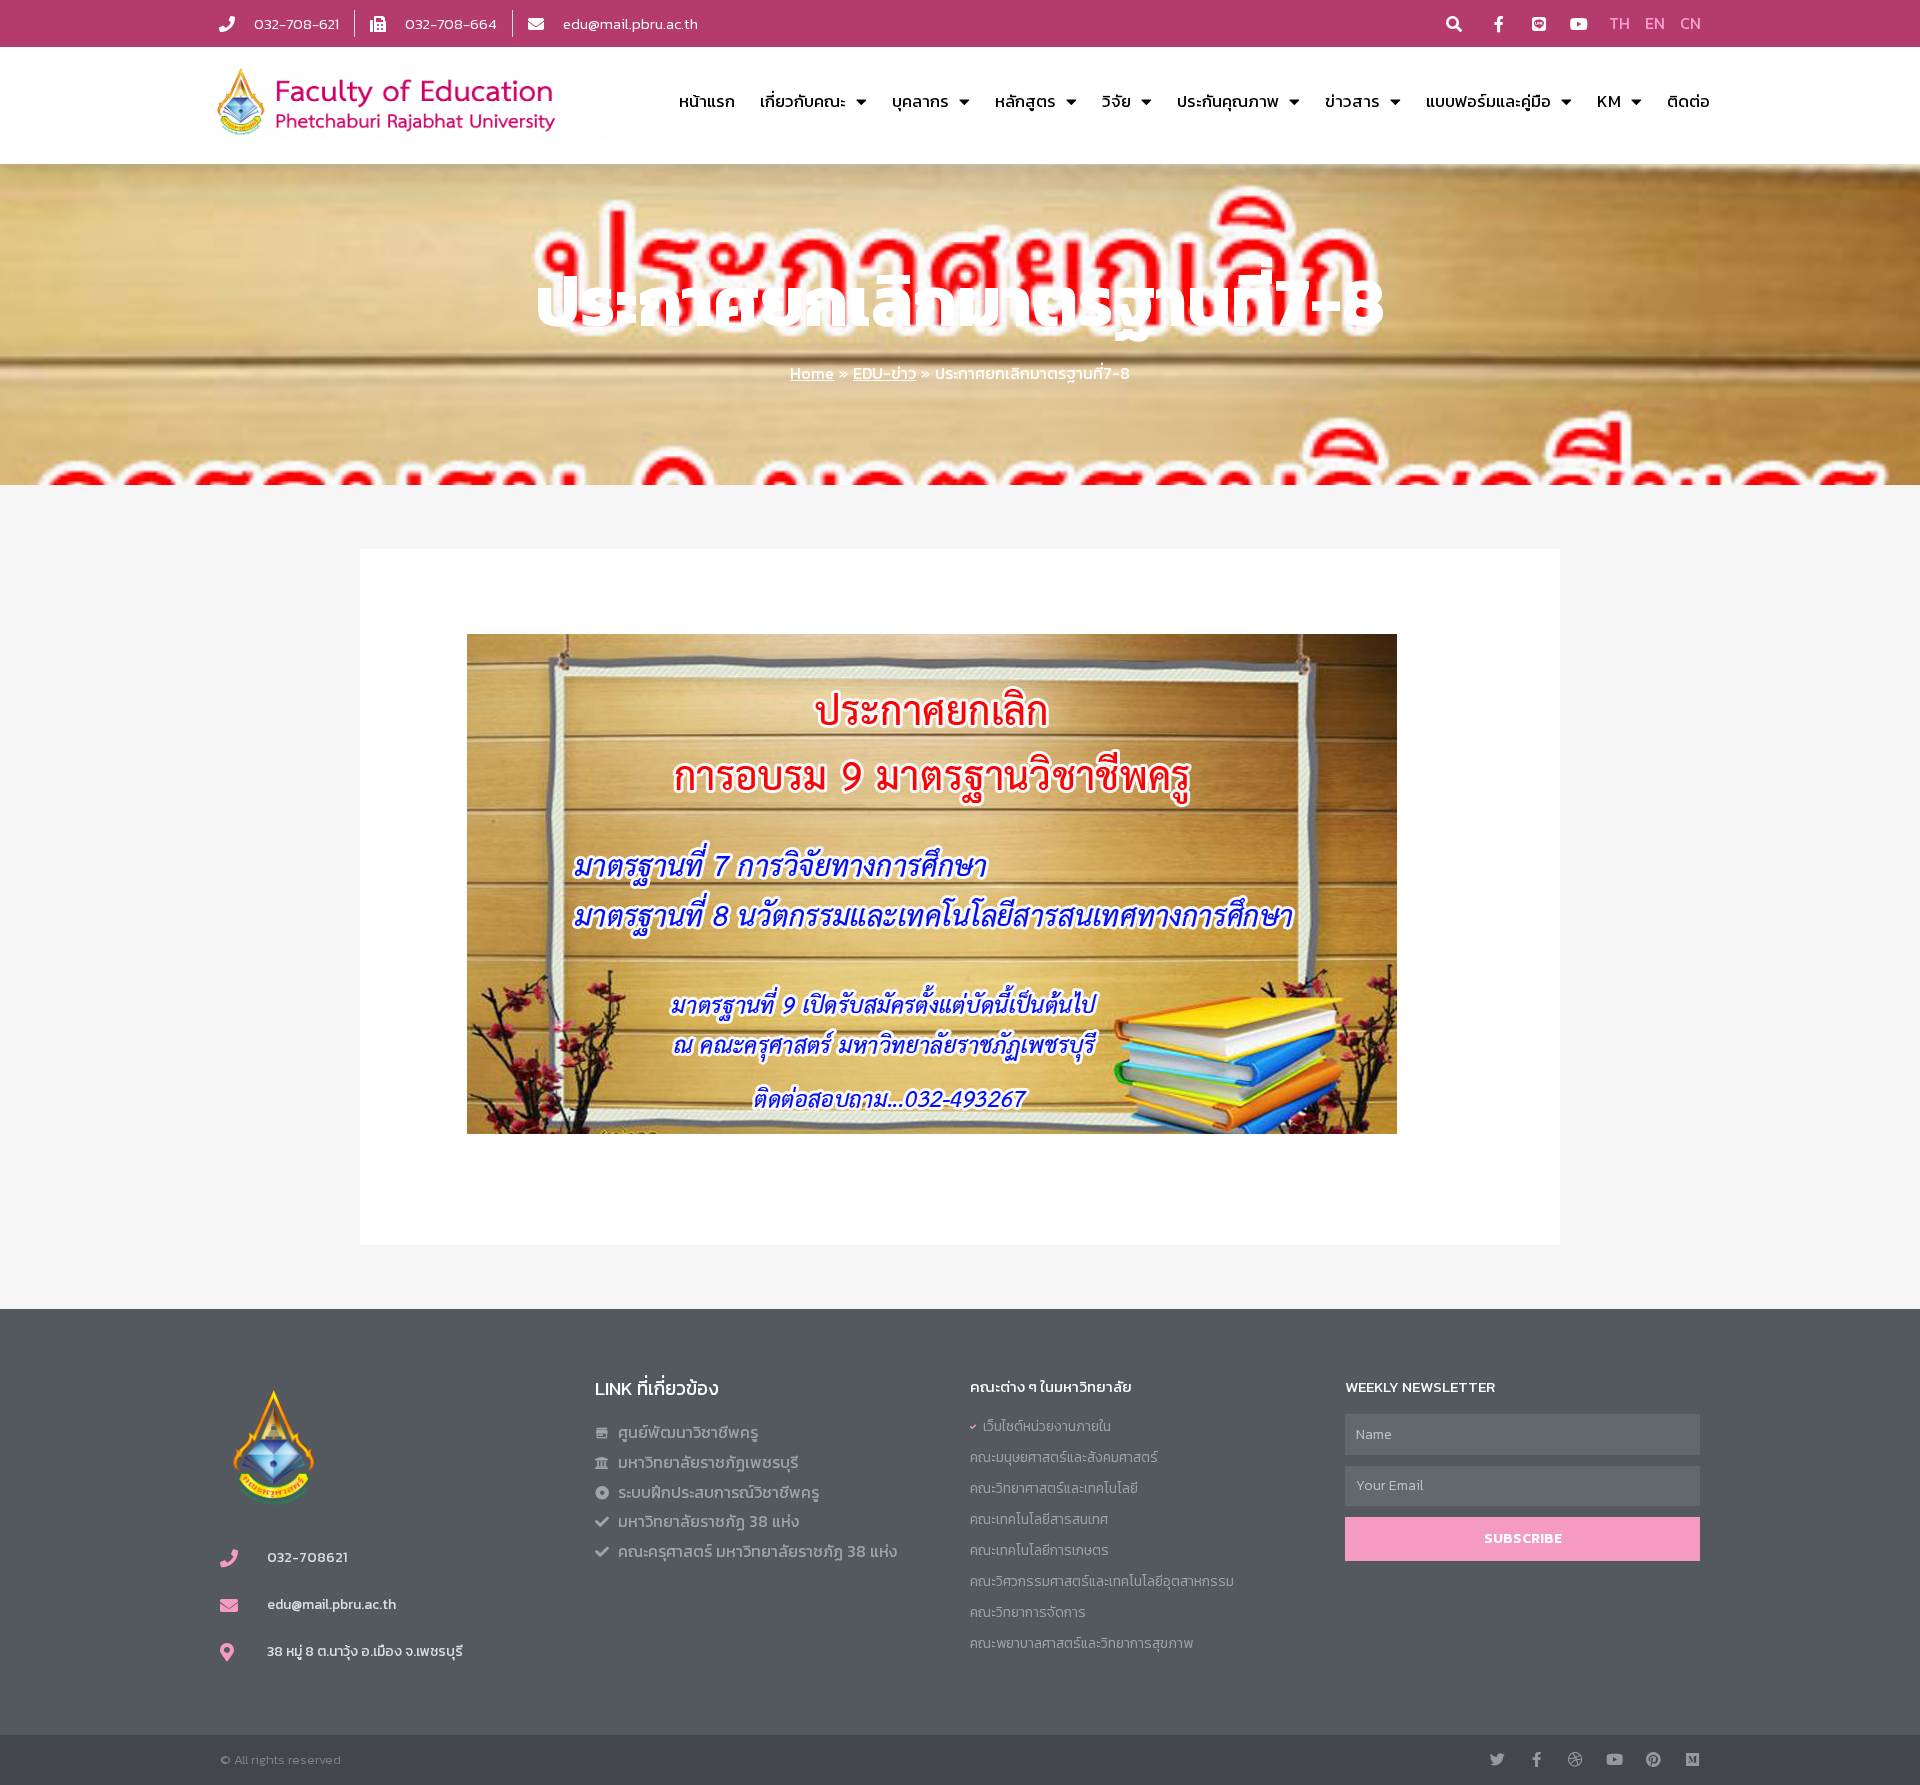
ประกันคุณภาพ (1228, 101)
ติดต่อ (1688, 101)
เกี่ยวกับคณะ (803, 101)
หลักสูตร (1025, 101)
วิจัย (1116, 101)
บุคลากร (920, 101)
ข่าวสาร (1352, 101)
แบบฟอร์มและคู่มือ (1488, 101)
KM (1609, 101)
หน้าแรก (707, 101)
